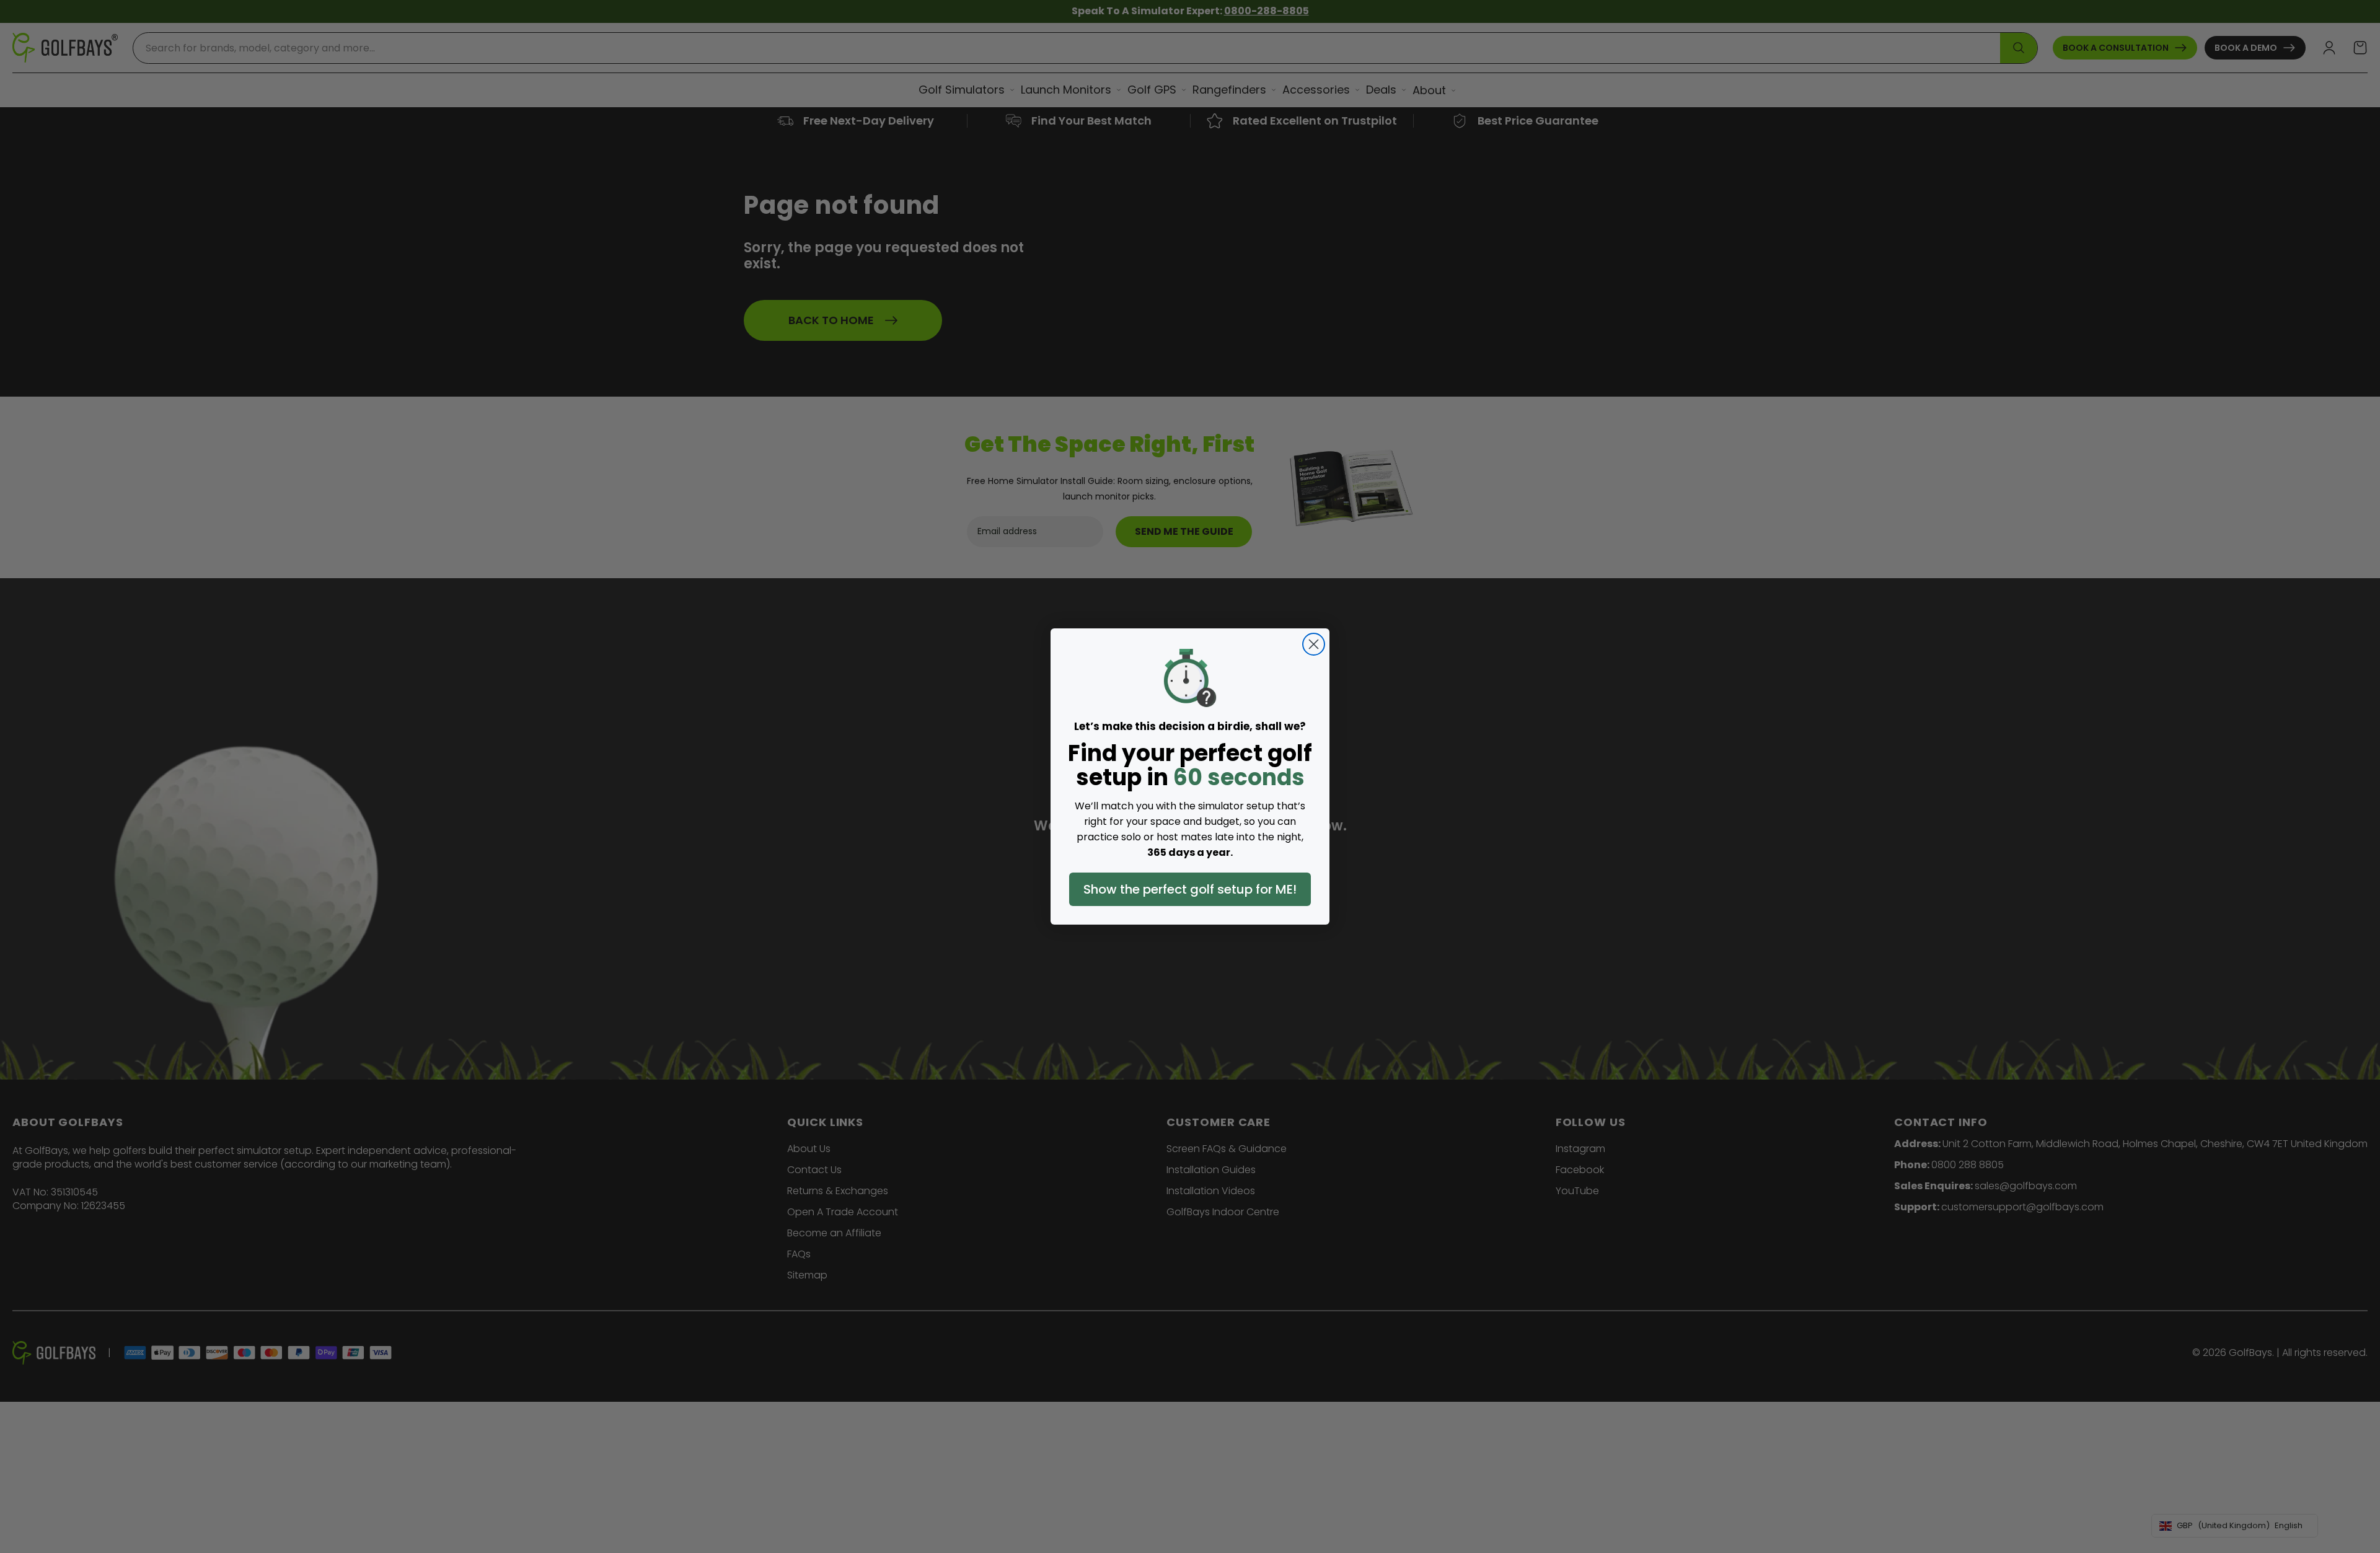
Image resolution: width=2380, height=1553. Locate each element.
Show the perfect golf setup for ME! (1190, 889)
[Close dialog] (1314, 644)
